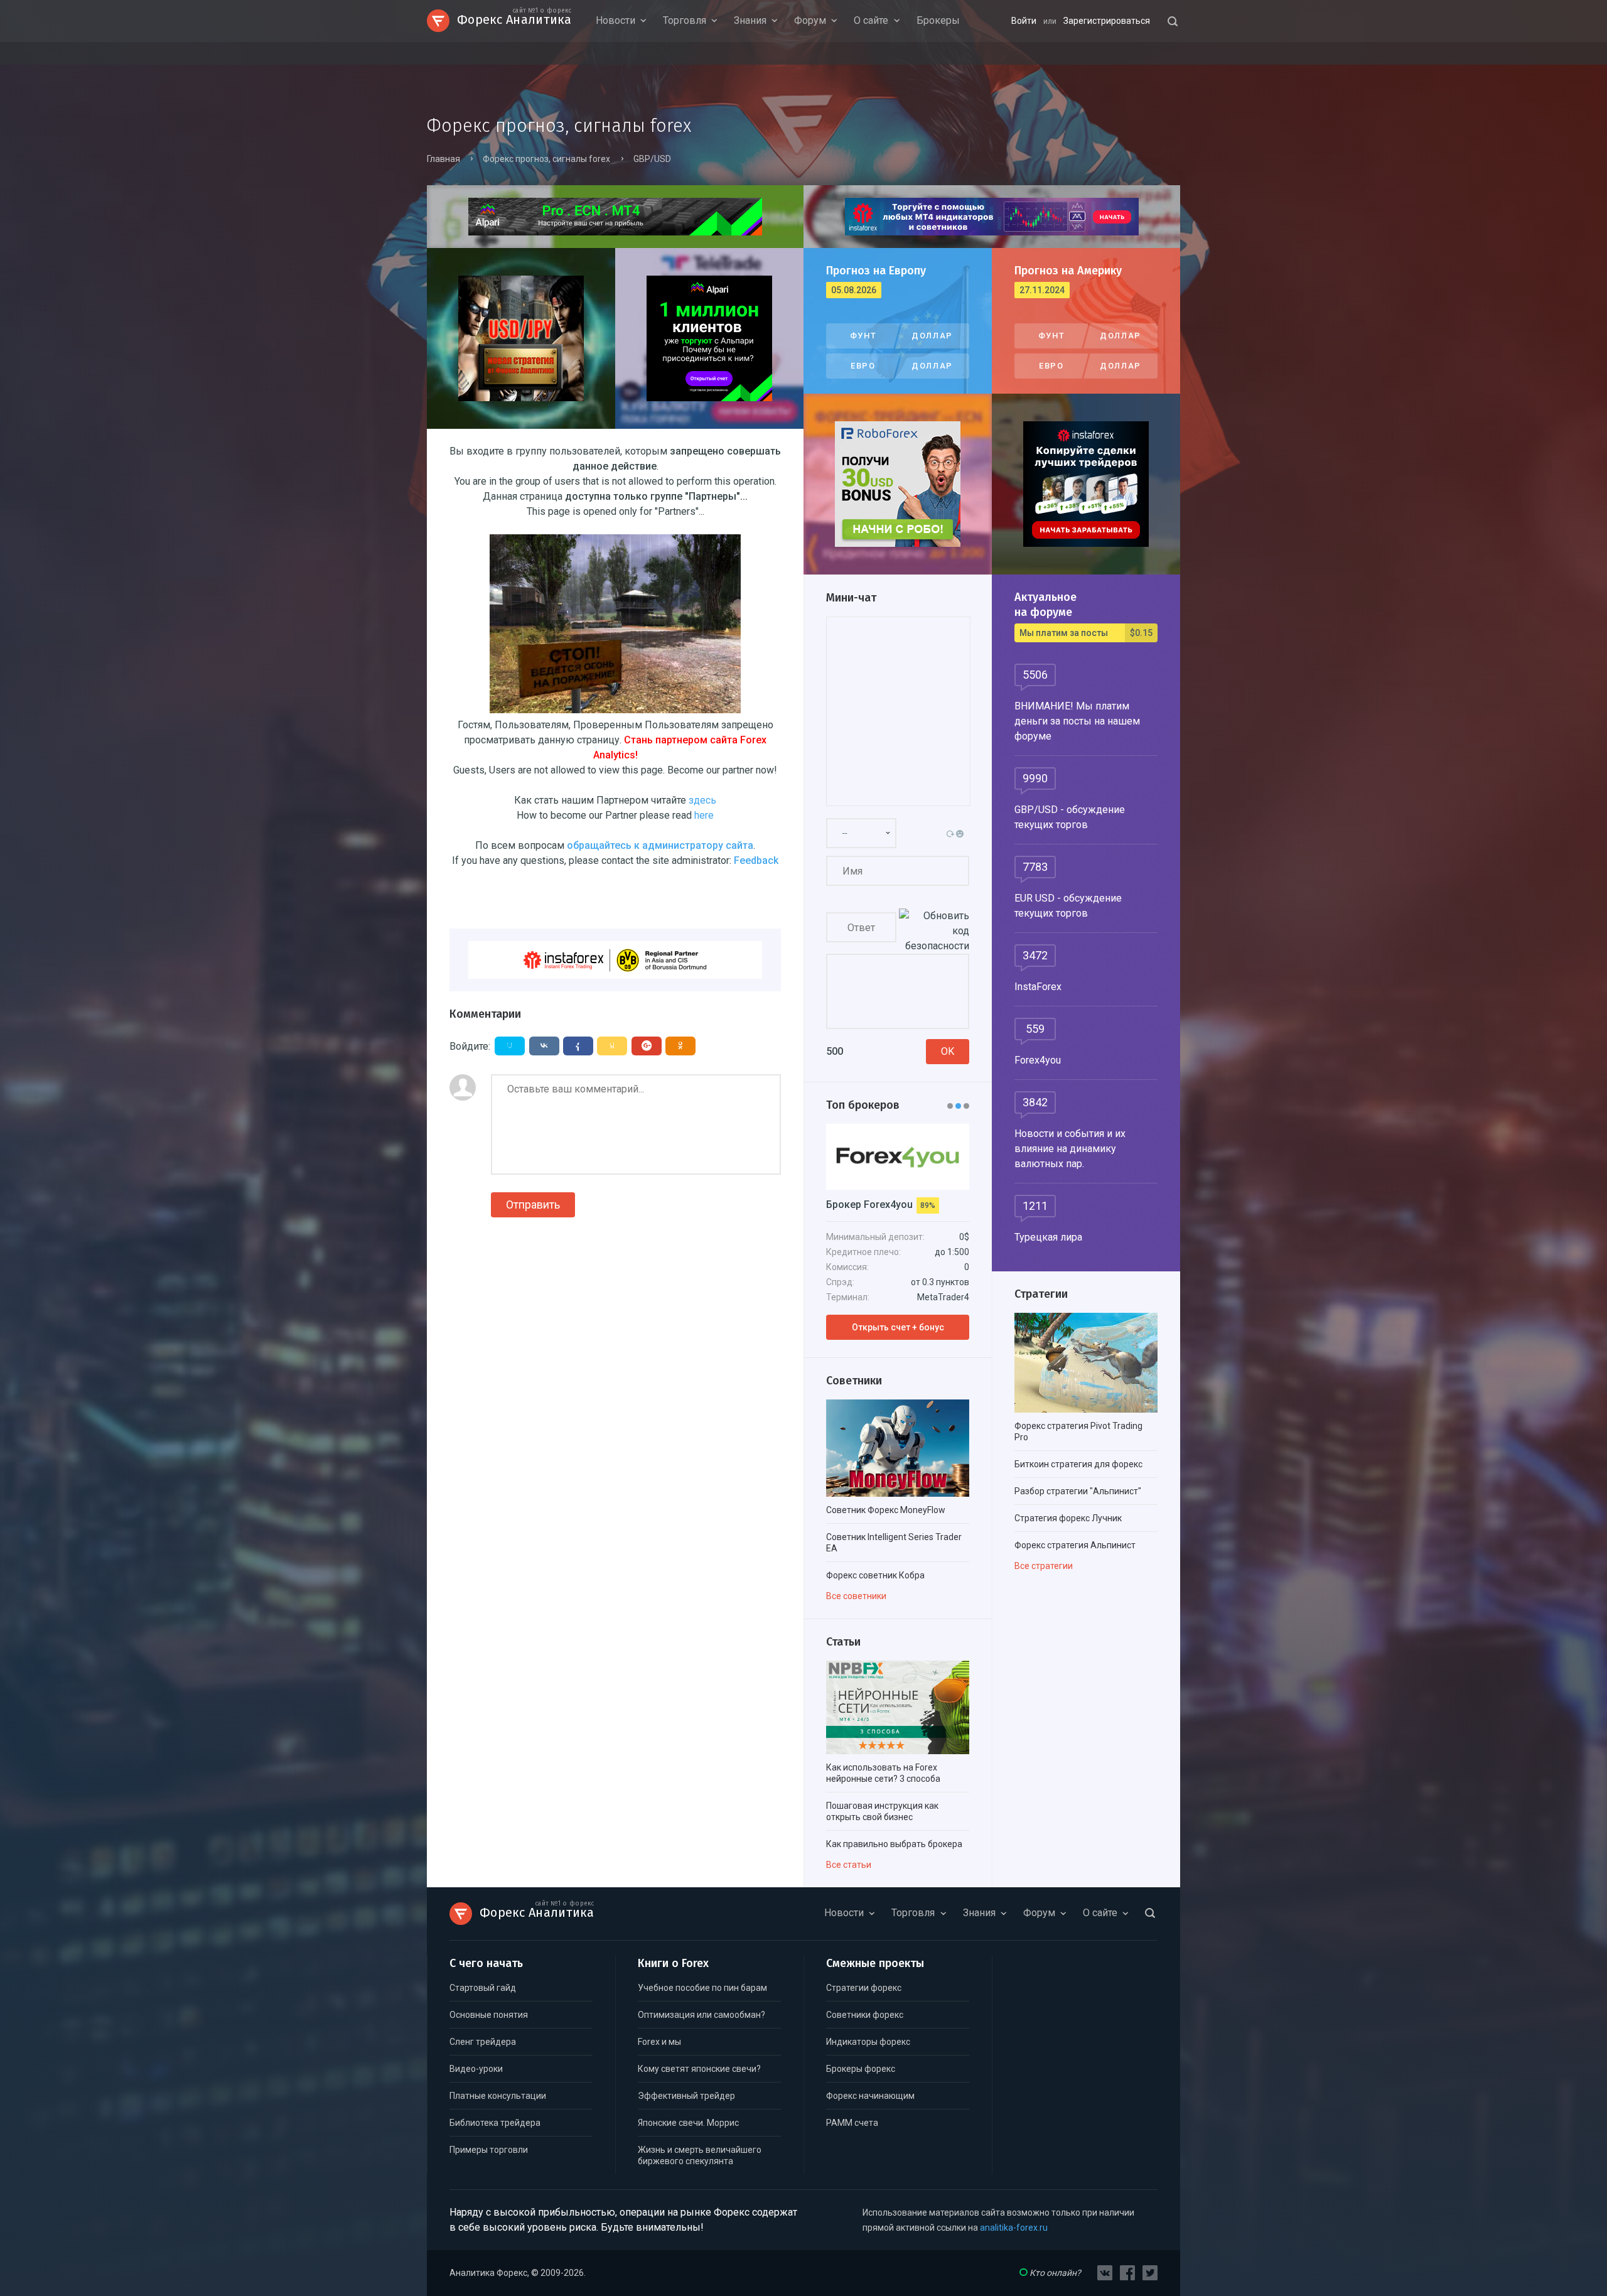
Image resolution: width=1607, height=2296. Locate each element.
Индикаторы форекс (868, 2042)
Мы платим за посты (1086, 633)
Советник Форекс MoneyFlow (886, 1510)
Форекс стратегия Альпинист (1075, 1545)
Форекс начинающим (870, 2096)
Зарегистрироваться (1107, 21)
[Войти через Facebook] (578, 1046)
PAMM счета (852, 2123)
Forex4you (1038, 1060)
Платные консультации (498, 2096)
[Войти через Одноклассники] (680, 1046)
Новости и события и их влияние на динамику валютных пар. (1070, 1149)
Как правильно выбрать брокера (894, 1844)
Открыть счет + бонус (898, 1327)
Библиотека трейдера (495, 2123)
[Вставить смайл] (961, 833)
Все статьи (849, 1865)
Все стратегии (1044, 1566)
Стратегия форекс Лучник (1068, 1518)
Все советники (856, 1596)
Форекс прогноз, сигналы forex (546, 159)
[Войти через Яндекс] (612, 1046)
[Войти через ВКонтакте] (544, 1046)
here (704, 815)
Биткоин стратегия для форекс (1078, 1464)
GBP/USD (652, 159)
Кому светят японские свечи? (699, 2069)
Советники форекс (865, 2015)
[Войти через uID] (510, 1046)
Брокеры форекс (861, 2069)
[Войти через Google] (647, 1046)
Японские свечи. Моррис (688, 2123)
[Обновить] (952, 833)
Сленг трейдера (483, 2042)
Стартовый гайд (483, 1988)
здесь (702, 800)
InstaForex (1038, 987)
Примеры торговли (489, 2150)
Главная (443, 159)
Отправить (533, 1205)
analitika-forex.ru (1014, 2228)
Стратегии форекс (864, 1988)
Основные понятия (489, 2015)
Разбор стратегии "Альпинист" (1078, 1491)
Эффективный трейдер (686, 2096)
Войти (1024, 21)
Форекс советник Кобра (875, 1575)
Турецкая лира (1048, 1237)
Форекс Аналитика (514, 18)
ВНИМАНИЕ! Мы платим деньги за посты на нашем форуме (1077, 721)
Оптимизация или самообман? (701, 2015)
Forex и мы (659, 2042)
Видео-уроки (476, 2069)
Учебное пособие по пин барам (702, 1988)
